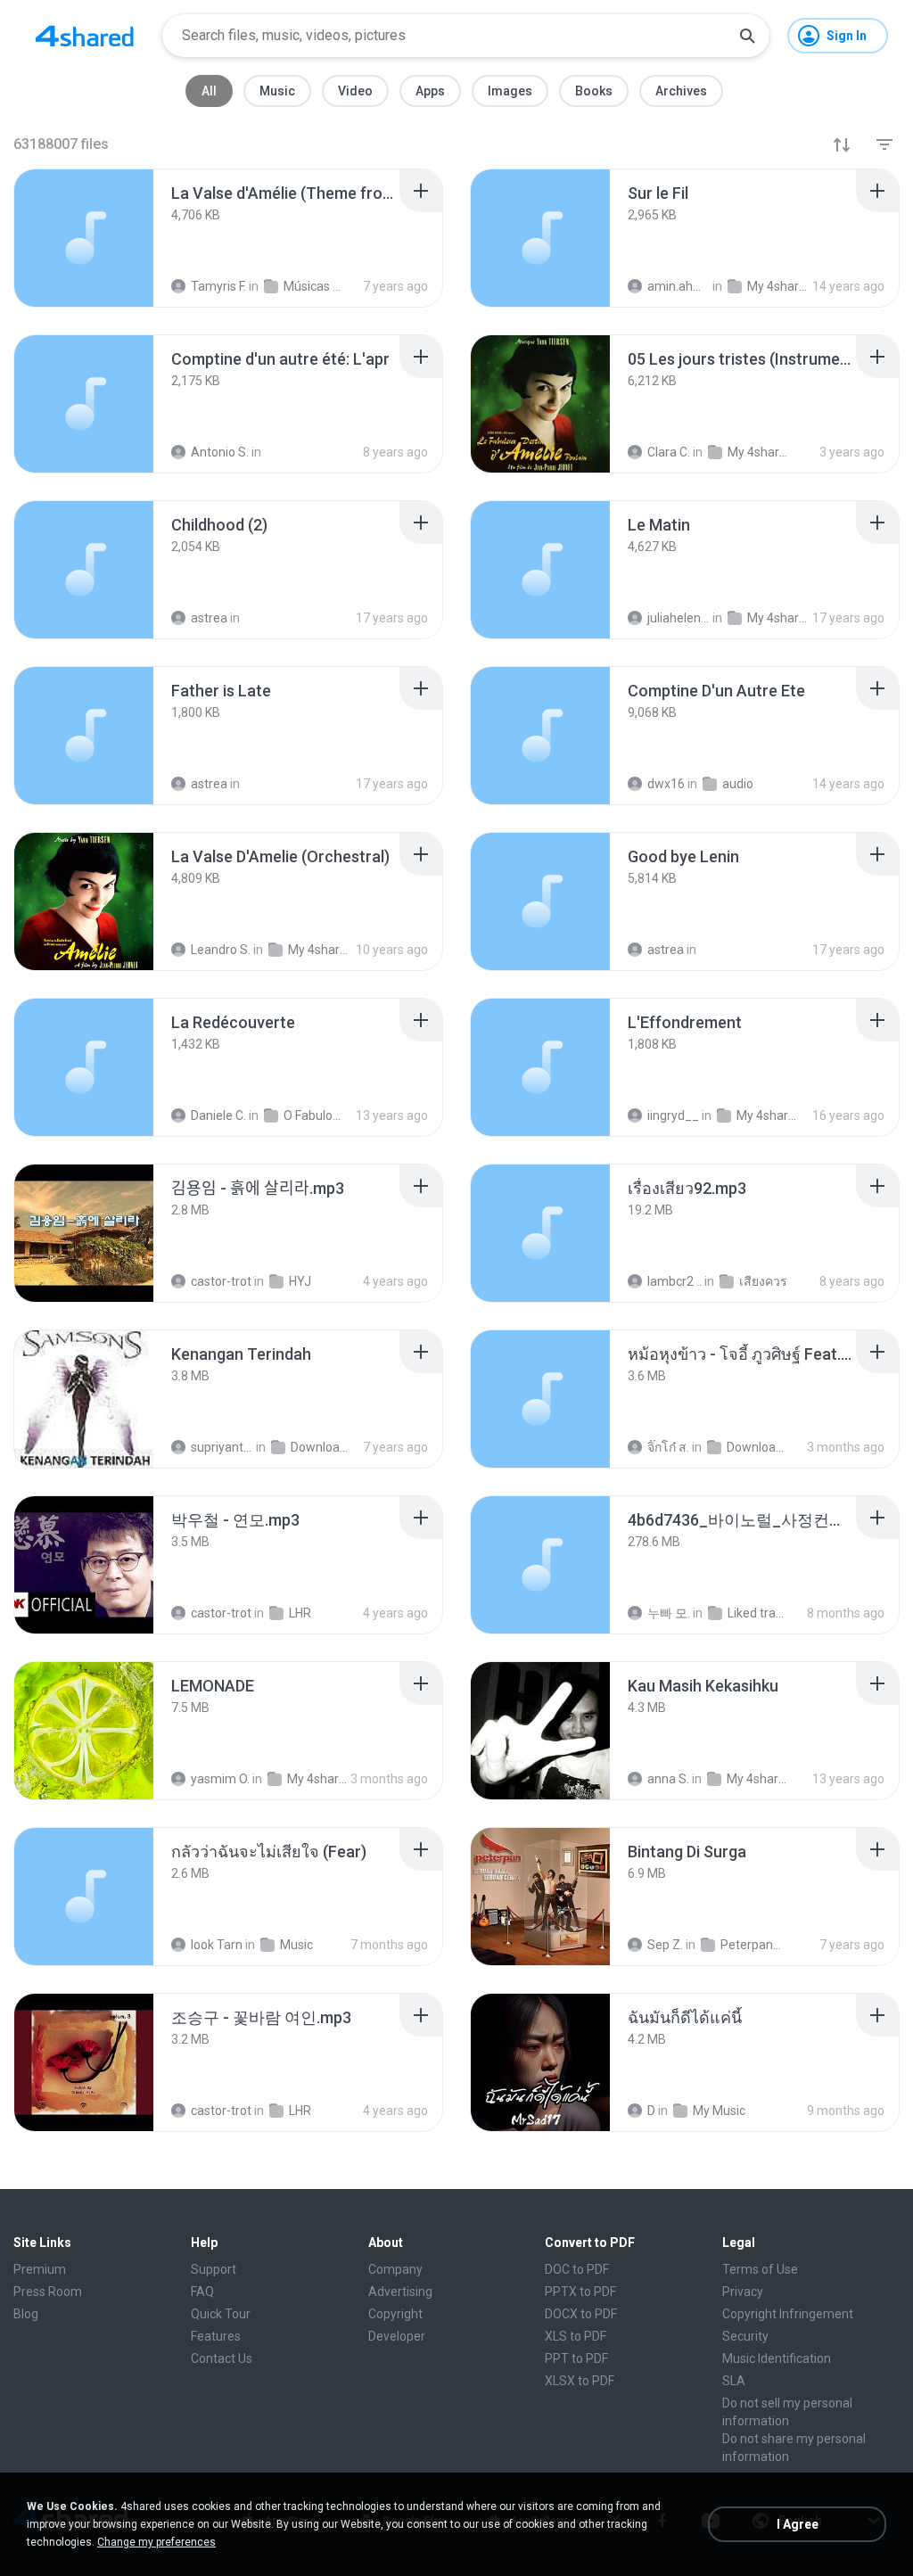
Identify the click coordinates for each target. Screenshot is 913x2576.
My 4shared (318, 1779)
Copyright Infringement (788, 2314)
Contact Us (222, 2358)
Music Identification (777, 2358)
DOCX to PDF (581, 2314)
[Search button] (747, 36)
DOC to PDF (577, 2269)
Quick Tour (221, 2314)
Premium (40, 2269)
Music (277, 91)
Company (395, 2269)
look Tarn (217, 1945)
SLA (734, 2381)
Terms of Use (760, 2269)
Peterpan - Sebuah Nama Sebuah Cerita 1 (752, 1945)
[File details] (84, 238)
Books (594, 91)
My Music (719, 2111)
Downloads (322, 1447)
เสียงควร (763, 1281)
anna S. (668, 1779)
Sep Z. (665, 1945)
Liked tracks (759, 1613)
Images (510, 91)
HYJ (300, 1281)
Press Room (48, 2292)
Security (745, 2336)
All (209, 91)
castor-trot (221, 1281)
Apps (430, 91)
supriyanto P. (222, 1447)
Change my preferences (156, 2542)
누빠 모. (669, 1613)
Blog (26, 2314)
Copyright (395, 2314)
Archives (681, 91)
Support (214, 2269)
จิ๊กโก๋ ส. (668, 1447)
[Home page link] (85, 36)
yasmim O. (220, 1779)
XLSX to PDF (580, 2381)
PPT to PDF (576, 2358)
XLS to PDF (576, 2336)
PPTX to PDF (580, 2292)
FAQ (202, 2292)
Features (216, 2336)
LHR (300, 1613)
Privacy (743, 2292)
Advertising (400, 2292)
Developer (397, 2336)
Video (355, 91)
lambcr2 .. (674, 1281)
